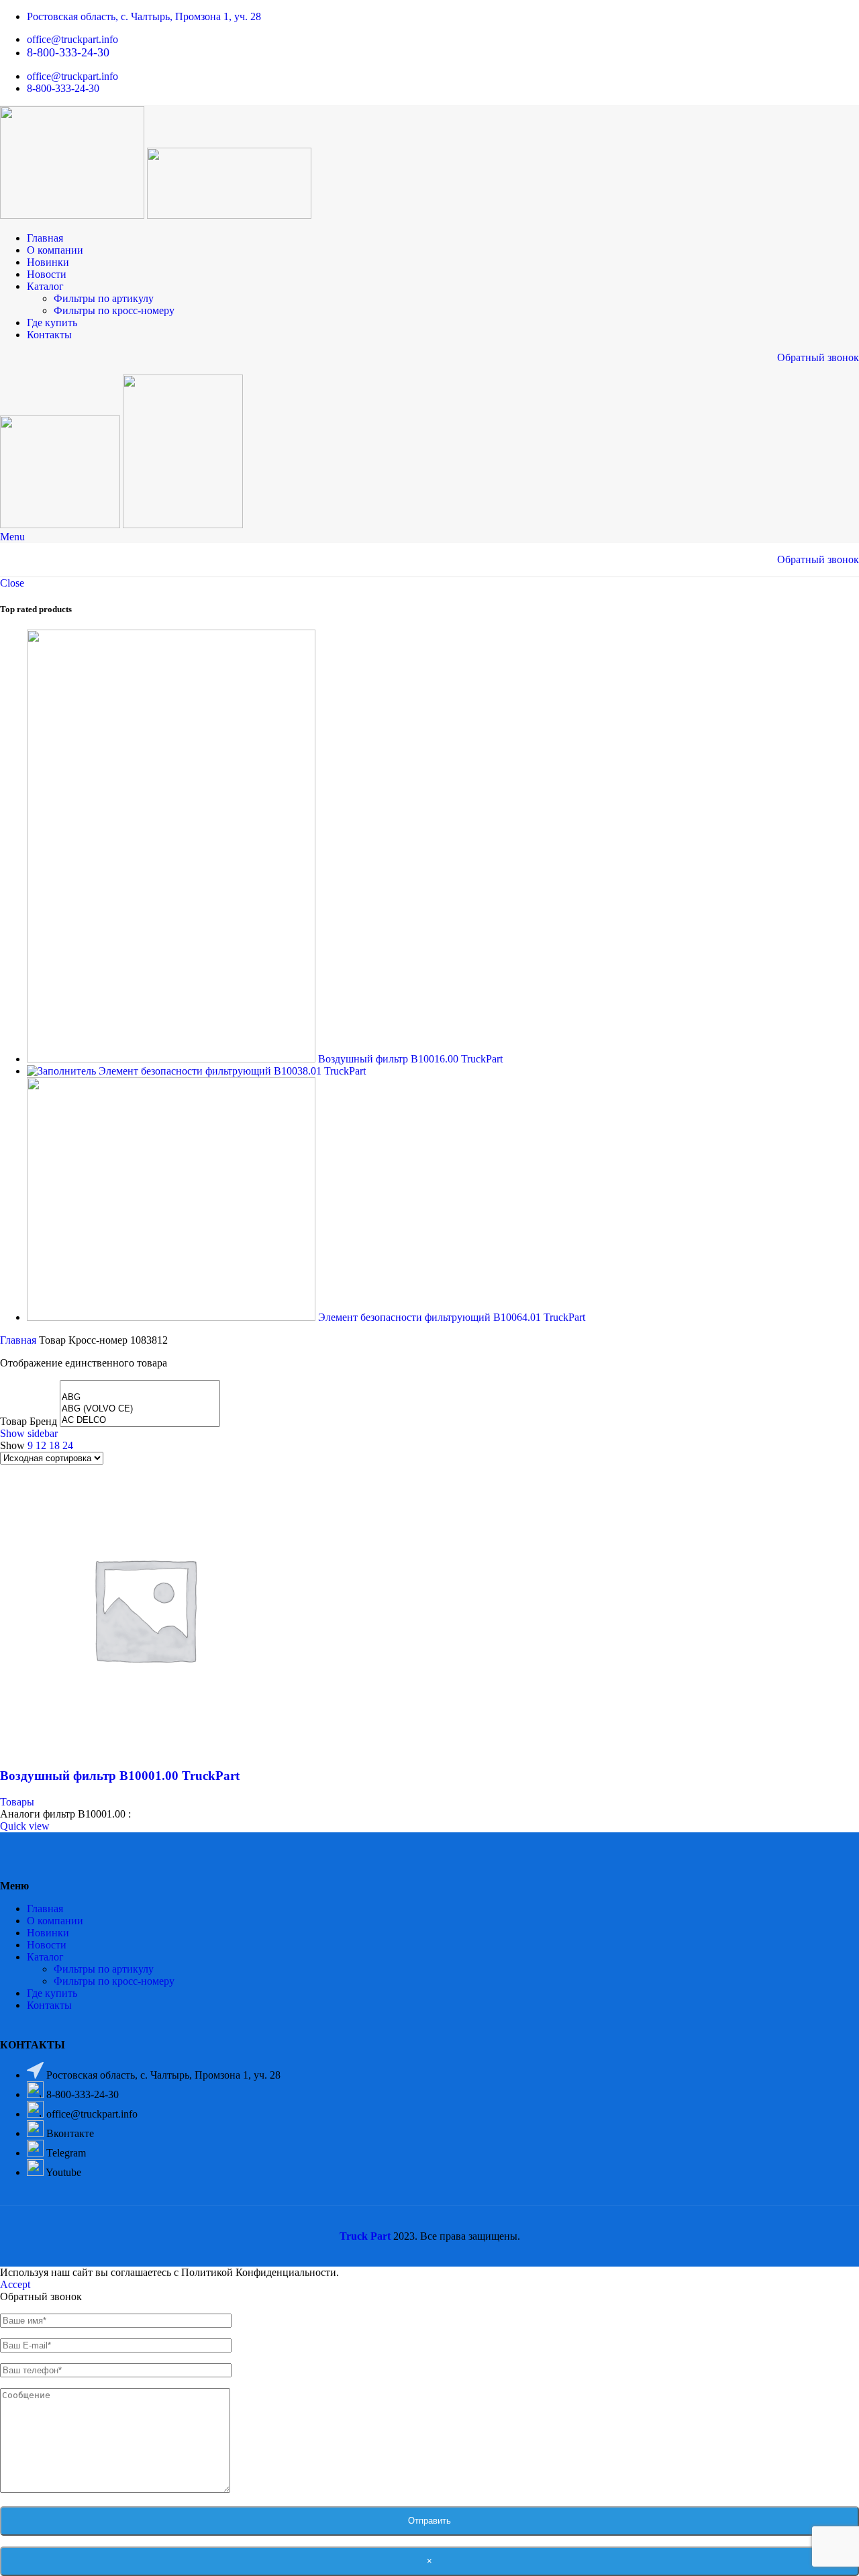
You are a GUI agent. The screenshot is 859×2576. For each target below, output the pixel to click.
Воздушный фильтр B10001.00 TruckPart (120, 1776)
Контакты (49, 2005)
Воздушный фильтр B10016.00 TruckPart (410, 1059)
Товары (17, 1802)
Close (12, 583)
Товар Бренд (29, 1421)
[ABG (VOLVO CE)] (140, 1409)
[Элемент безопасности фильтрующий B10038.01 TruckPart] (63, 1071)
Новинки (48, 1933)
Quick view (25, 1826)
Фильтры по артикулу (104, 298)
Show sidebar (29, 1433)
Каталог (45, 1957)
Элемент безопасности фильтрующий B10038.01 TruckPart (232, 1071)
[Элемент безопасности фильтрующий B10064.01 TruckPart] (172, 1317)
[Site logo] (73, 215)
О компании (55, 1921)
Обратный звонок (818, 357)
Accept (15, 2284)
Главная (19, 1340)
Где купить (52, 1993)
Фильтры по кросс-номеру (114, 310)
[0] (140, 1386)
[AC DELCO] (140, 1421)
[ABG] (140, 1398)
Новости (47, 1945)
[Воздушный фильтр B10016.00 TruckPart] (172, 1059)
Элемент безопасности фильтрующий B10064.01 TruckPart (452, 1317)
